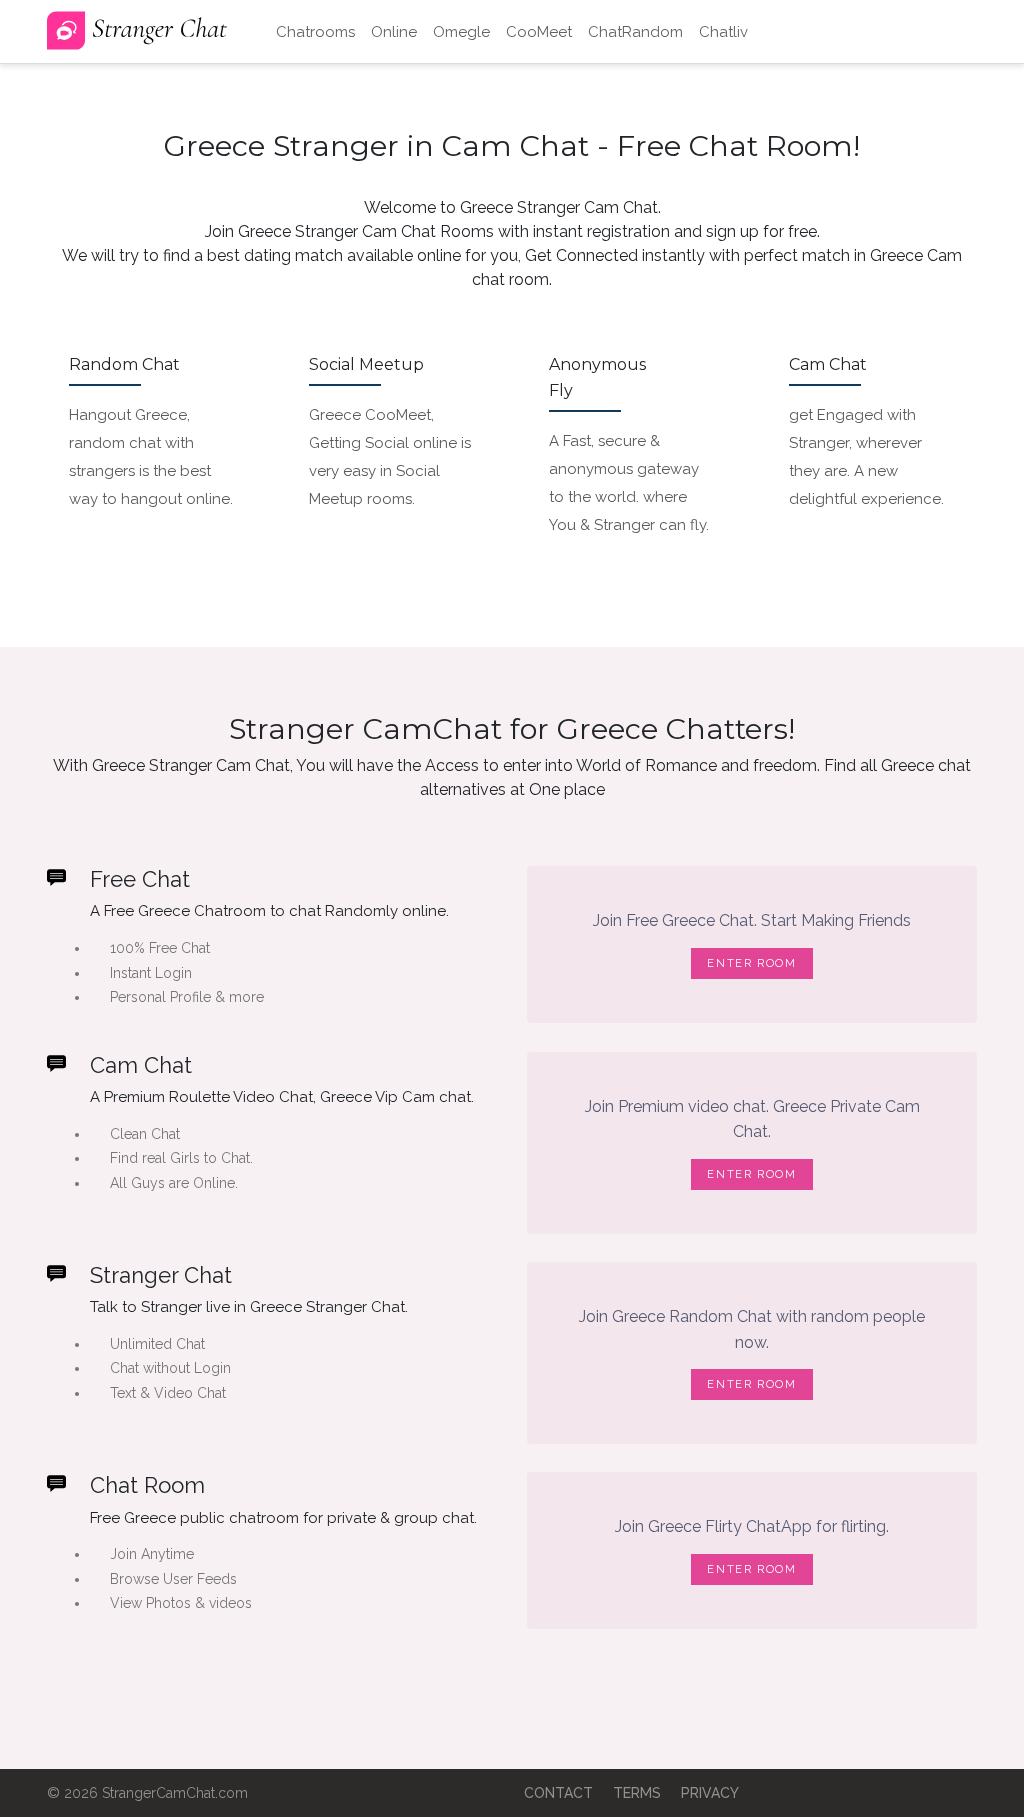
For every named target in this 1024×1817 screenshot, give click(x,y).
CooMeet (539, 32)
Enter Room (752, 963)
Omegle (461, 32)
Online (394, 32)
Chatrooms (315, 32)
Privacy (710, 1793)
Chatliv (723, 32)
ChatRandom (635, 32)
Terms (637, 1793)
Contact (558, 1793)
